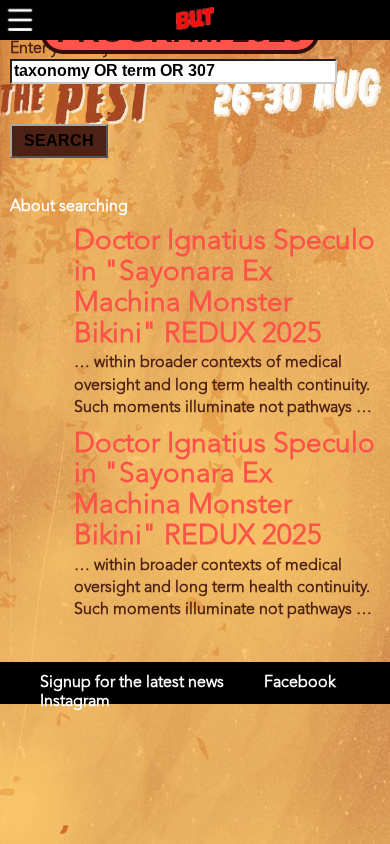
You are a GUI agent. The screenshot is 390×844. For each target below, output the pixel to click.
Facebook (300, 683)
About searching (69, 207)
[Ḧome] (195, 19)
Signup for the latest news (132, 683)
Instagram (75, 702)
